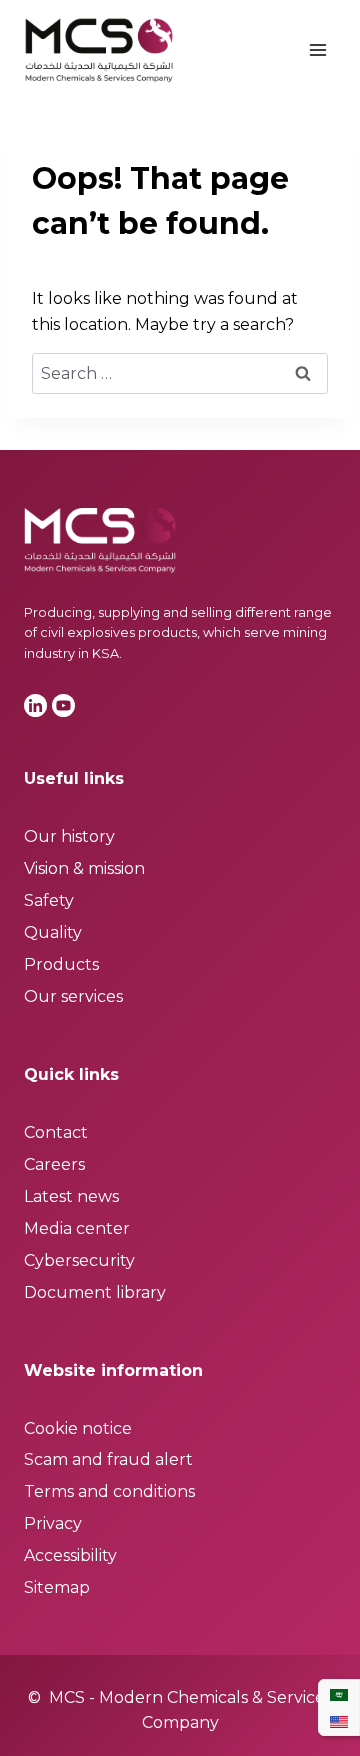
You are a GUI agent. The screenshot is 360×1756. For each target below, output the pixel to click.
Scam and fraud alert (108, 1459)
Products (61, 964)
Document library (95, 1292)
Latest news (71, 1196)
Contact (56, 1132)
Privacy (53, 1523)
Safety (49, 900)
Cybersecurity (79, 1260)
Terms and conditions (109, 1491)
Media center (77, 1228)
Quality (53, 932)
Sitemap (57, 1587)
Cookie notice (78, 1428)
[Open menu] (317, 49)
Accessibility (70, 1555)
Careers (54, 1164)
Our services (73, 996)
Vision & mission (84, 868)
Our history (69, 836)
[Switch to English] (339, 1721)
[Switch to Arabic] (339, 1694)
